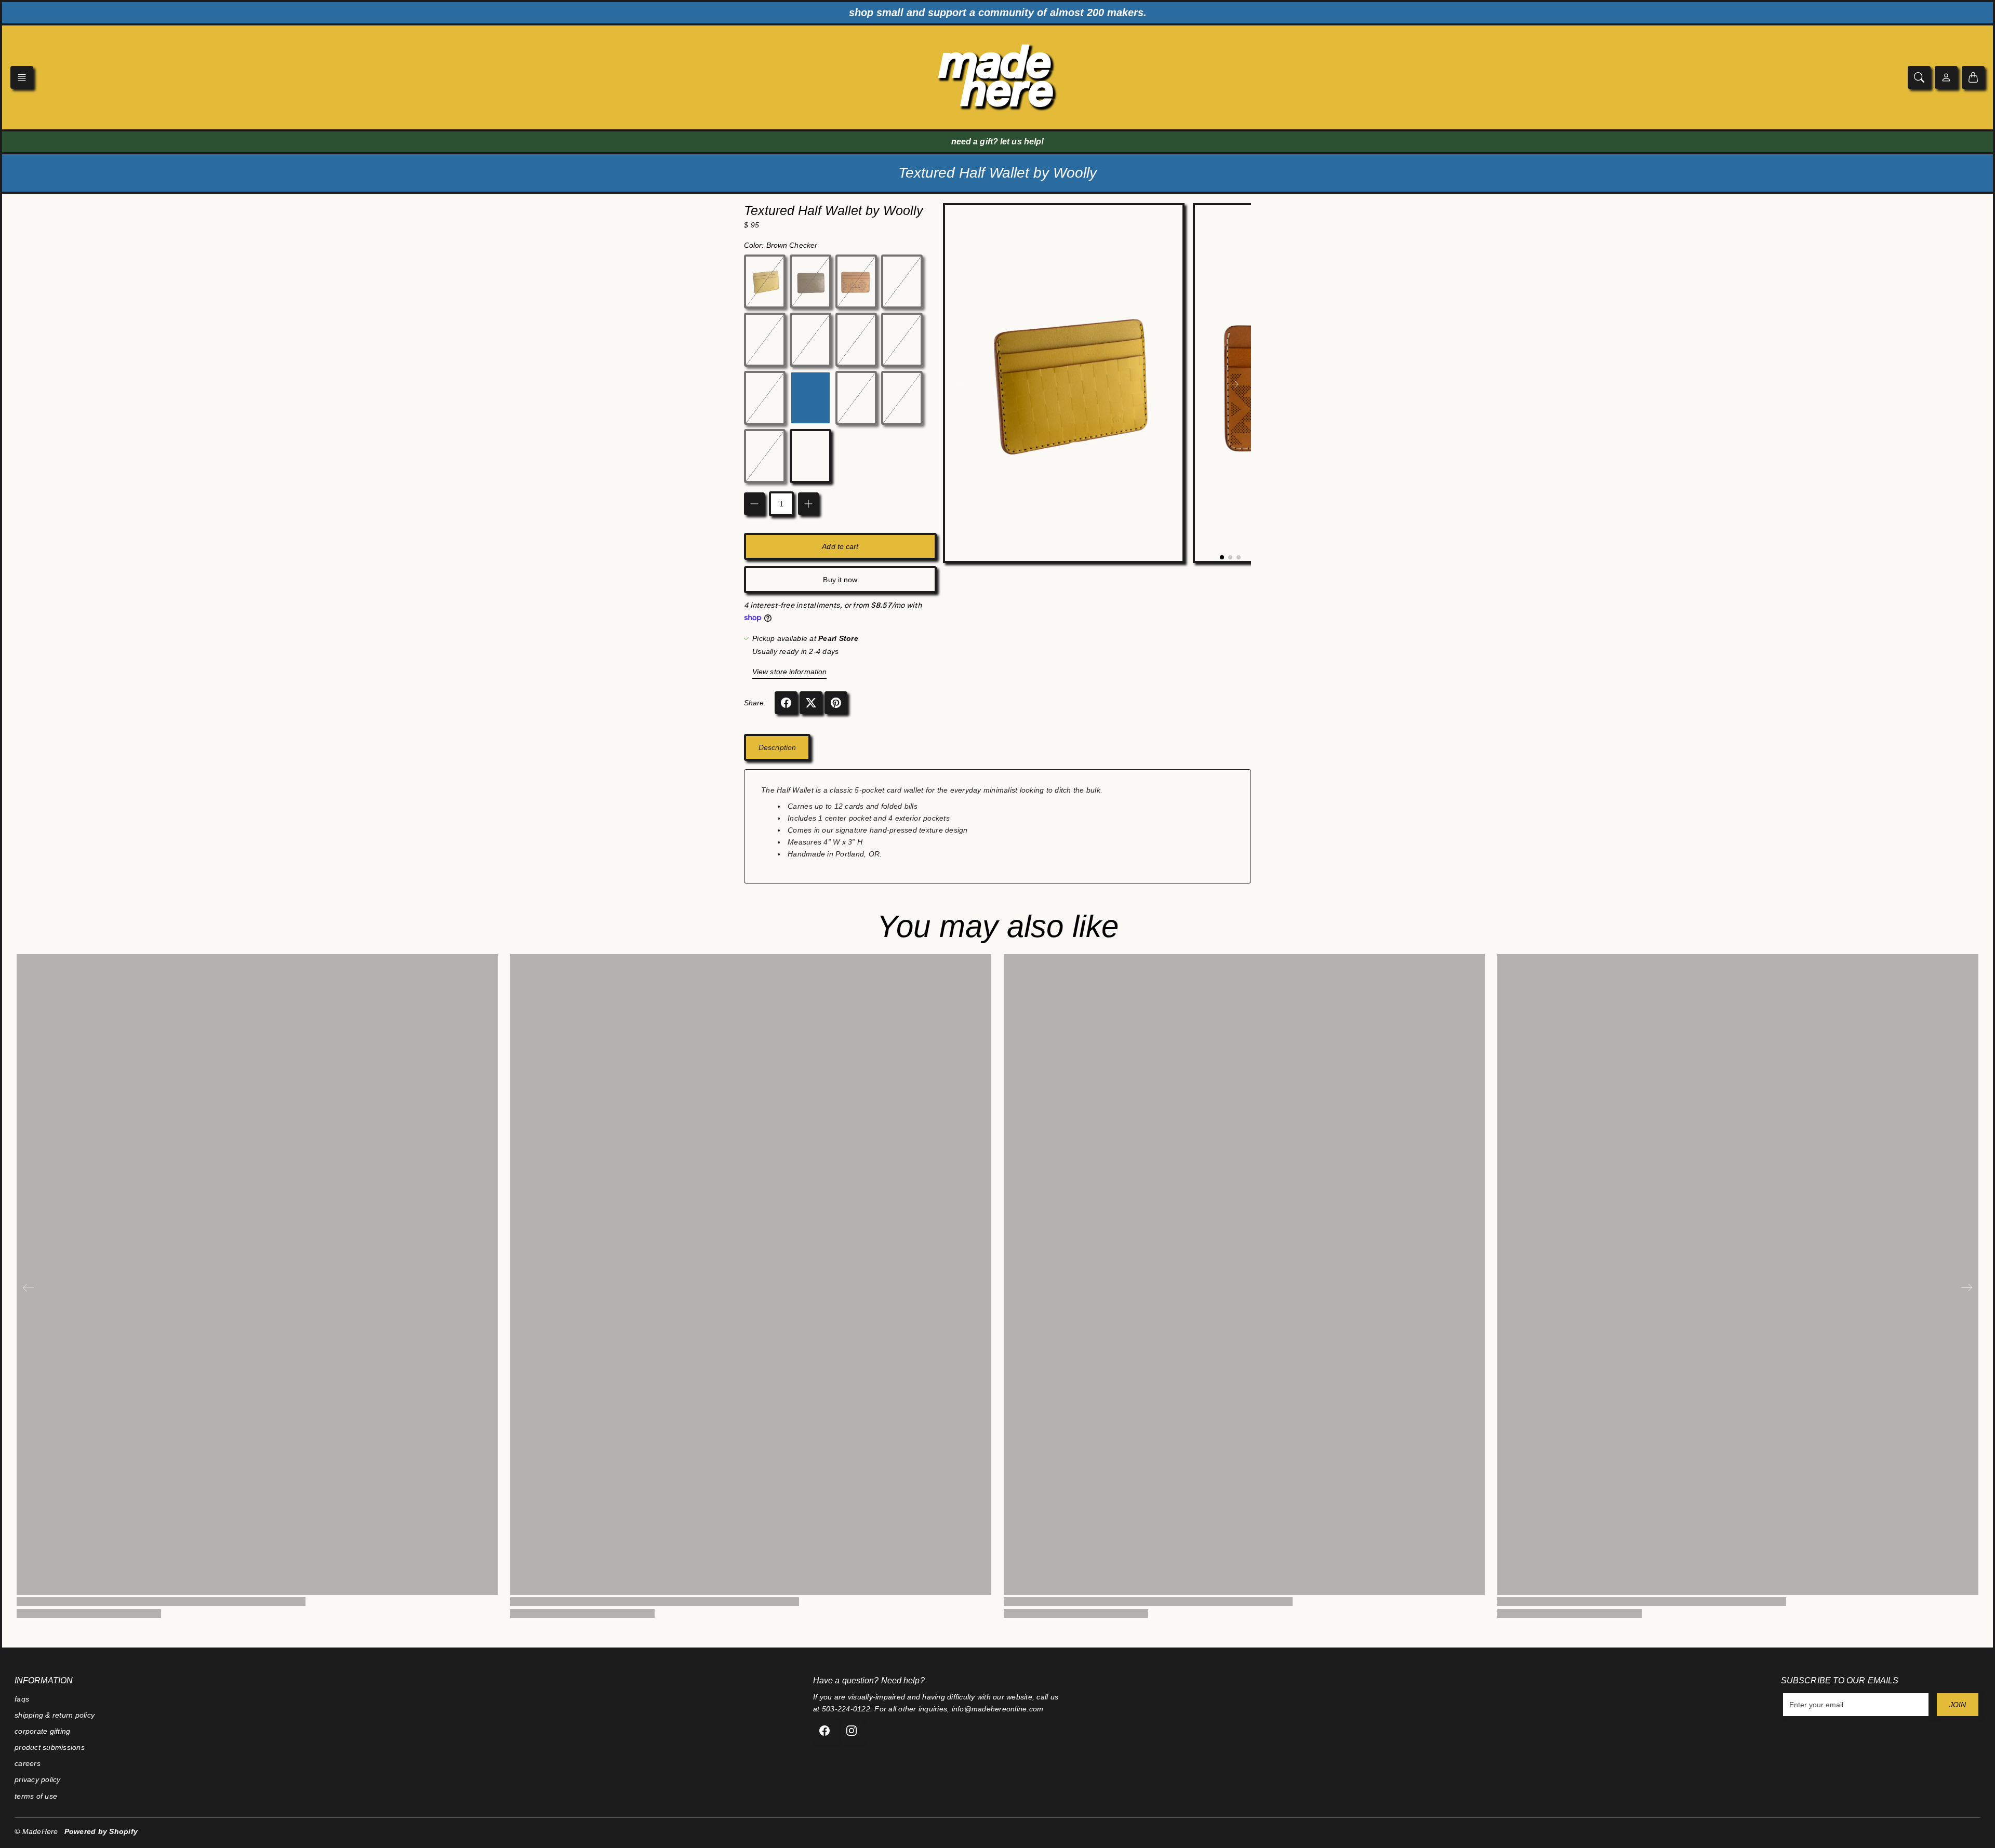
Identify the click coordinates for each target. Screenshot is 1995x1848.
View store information (789, 672)
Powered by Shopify (101, 1831)
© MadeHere (36, 1831)
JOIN (1958, 1705)
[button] (22, 77)
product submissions (50, 1747)
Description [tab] (777, 747)
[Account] (1946, 77)
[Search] (1919, 77)
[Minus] (754, 504)
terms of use (36, 1796)
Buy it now (840, 580)
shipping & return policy (55, 1715)
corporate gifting (42, 1731)
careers (28, 1763)
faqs (22, 1699)
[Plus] (808, 504)
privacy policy (38, 1779)
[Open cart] (1973, 77)
